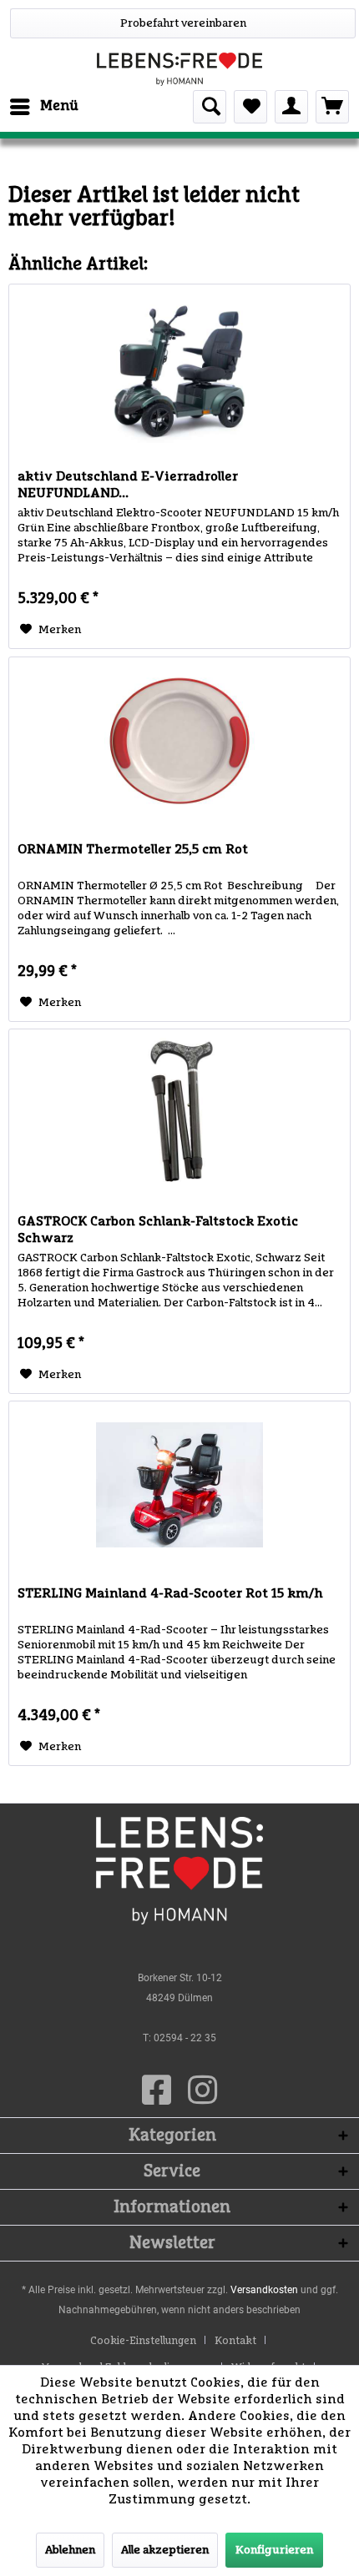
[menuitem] (43, 107)
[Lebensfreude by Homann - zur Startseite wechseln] (179, 69)
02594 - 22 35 (185, 2038)
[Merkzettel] (250, 107)
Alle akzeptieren (165, 2550)
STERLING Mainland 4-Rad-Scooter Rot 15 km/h (170, 1593)
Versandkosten (264, 2290)
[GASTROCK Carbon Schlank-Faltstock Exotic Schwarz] (179, 1113)
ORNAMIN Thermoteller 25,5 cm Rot (133, 849)
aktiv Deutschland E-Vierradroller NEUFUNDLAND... (128, 485)
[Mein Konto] (291, 107)
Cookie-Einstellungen (143, 2341)
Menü (59, 106)
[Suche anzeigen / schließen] (210, 107)
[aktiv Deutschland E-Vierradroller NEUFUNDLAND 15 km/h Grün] (179, 368)
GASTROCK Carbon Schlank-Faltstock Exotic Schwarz (158, 1230)
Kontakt (235, 2341)
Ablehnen (70, 2550)
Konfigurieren (274, 2550)
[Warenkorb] (332, 107)
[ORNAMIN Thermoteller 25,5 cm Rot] (179, 741)
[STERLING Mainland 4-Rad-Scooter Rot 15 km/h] (179, 1485)
